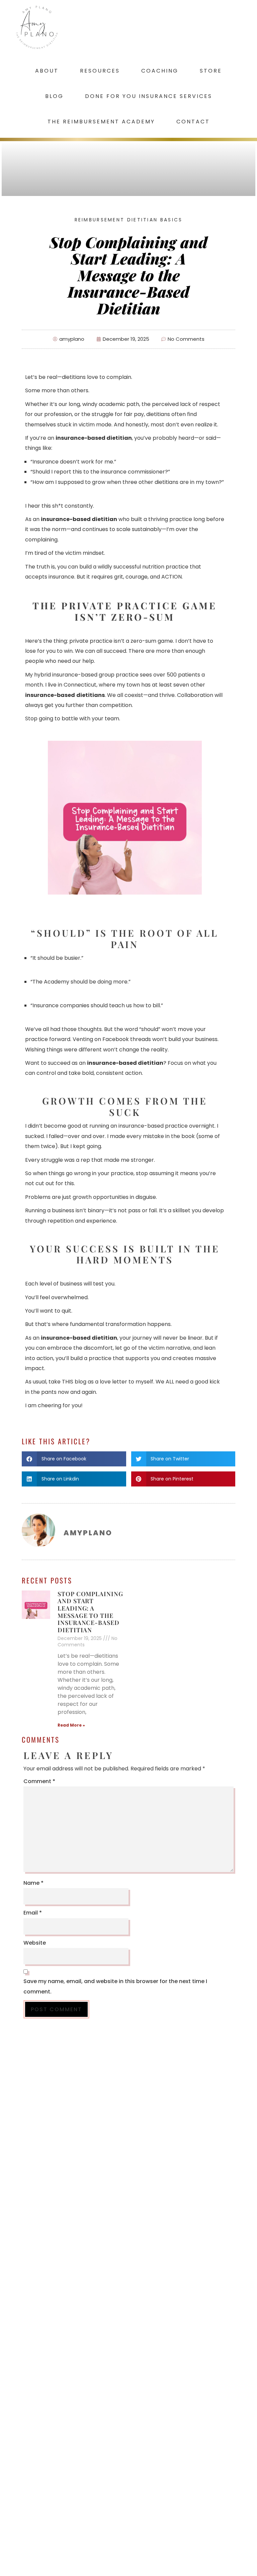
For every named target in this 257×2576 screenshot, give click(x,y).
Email (33, 1913)
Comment (39, 1781)
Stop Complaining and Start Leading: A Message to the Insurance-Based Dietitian (90, 1612)
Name (33, 1883)
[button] (74, 1459)
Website (35, 1943)
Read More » (71, 1725)
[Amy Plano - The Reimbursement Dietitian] (37, 9)
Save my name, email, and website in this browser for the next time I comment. (115, 1986)
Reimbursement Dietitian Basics (129, 220)
